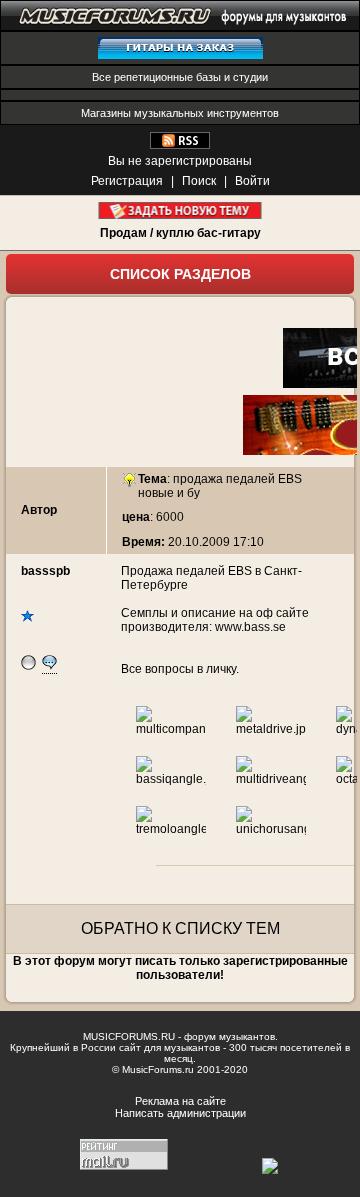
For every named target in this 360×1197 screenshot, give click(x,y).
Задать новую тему (180, 210)
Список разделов (180, 274)
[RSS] (180, 145)
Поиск (199, 181)
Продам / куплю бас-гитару (180, 233)
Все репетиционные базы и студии (180, 77)
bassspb (45, 571)
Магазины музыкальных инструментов (180, 113)
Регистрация (127, 181)
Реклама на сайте (180, 1101)
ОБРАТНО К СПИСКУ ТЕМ (180, 928)
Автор (39, 510)
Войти (252, 181)
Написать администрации (180, 1113)
